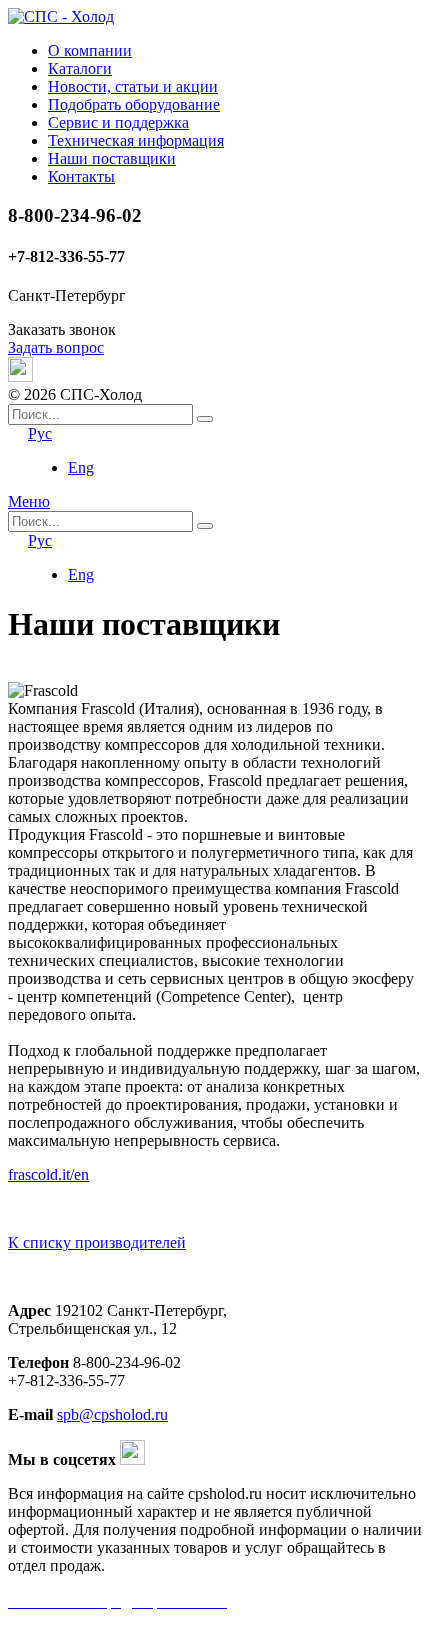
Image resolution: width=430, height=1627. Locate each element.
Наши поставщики (112, 158)
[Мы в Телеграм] (20, 376)
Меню (29, 501)
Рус (40, 433)
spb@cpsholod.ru (112, 1414)
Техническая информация (136, 140)
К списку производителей (97, 1242)
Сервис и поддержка (118, 122)
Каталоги (80, 68)
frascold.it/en (48, 1174)
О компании (90, 50)
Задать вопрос (56, 347)
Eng (81, 467)
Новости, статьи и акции (133, 86)
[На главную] (61, 16)
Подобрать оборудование (134, 104)
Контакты (81, 176)
